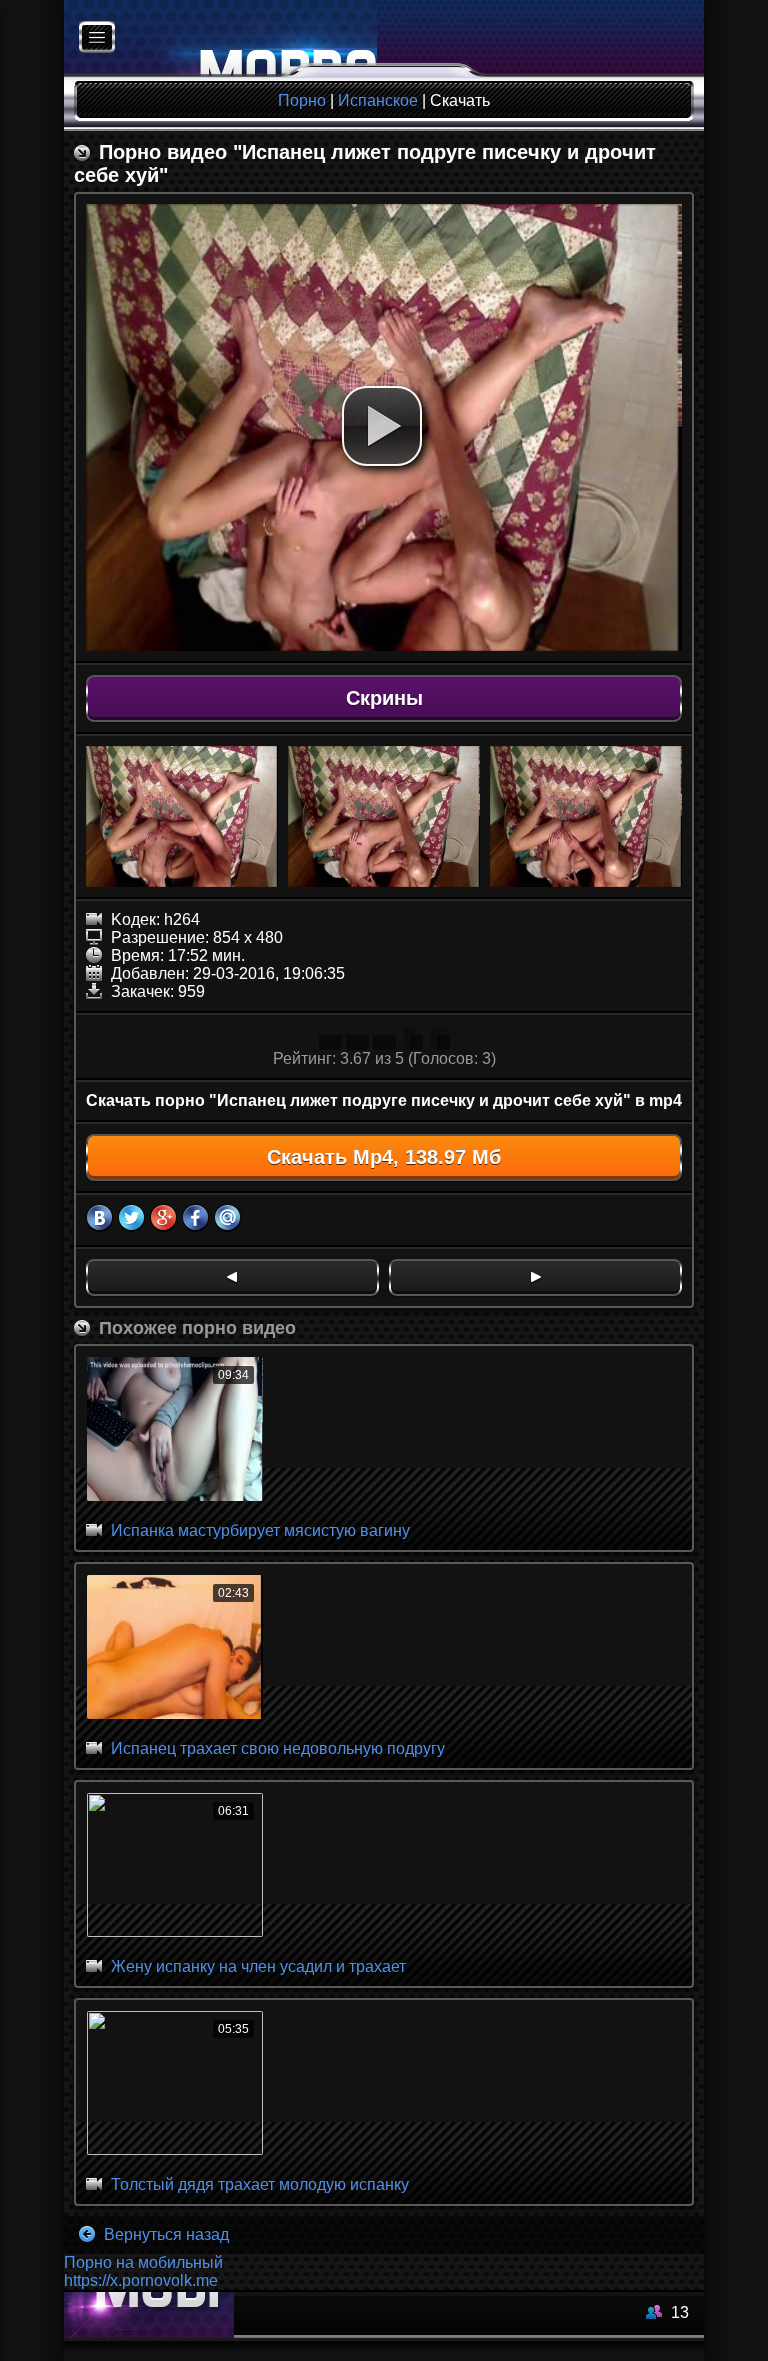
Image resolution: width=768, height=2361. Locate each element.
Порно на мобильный (143, 2262)
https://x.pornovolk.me (141, 2280)
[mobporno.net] (220, 38)
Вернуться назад (164, 2234)
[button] (382, 426)
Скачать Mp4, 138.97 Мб (384, 1157)
